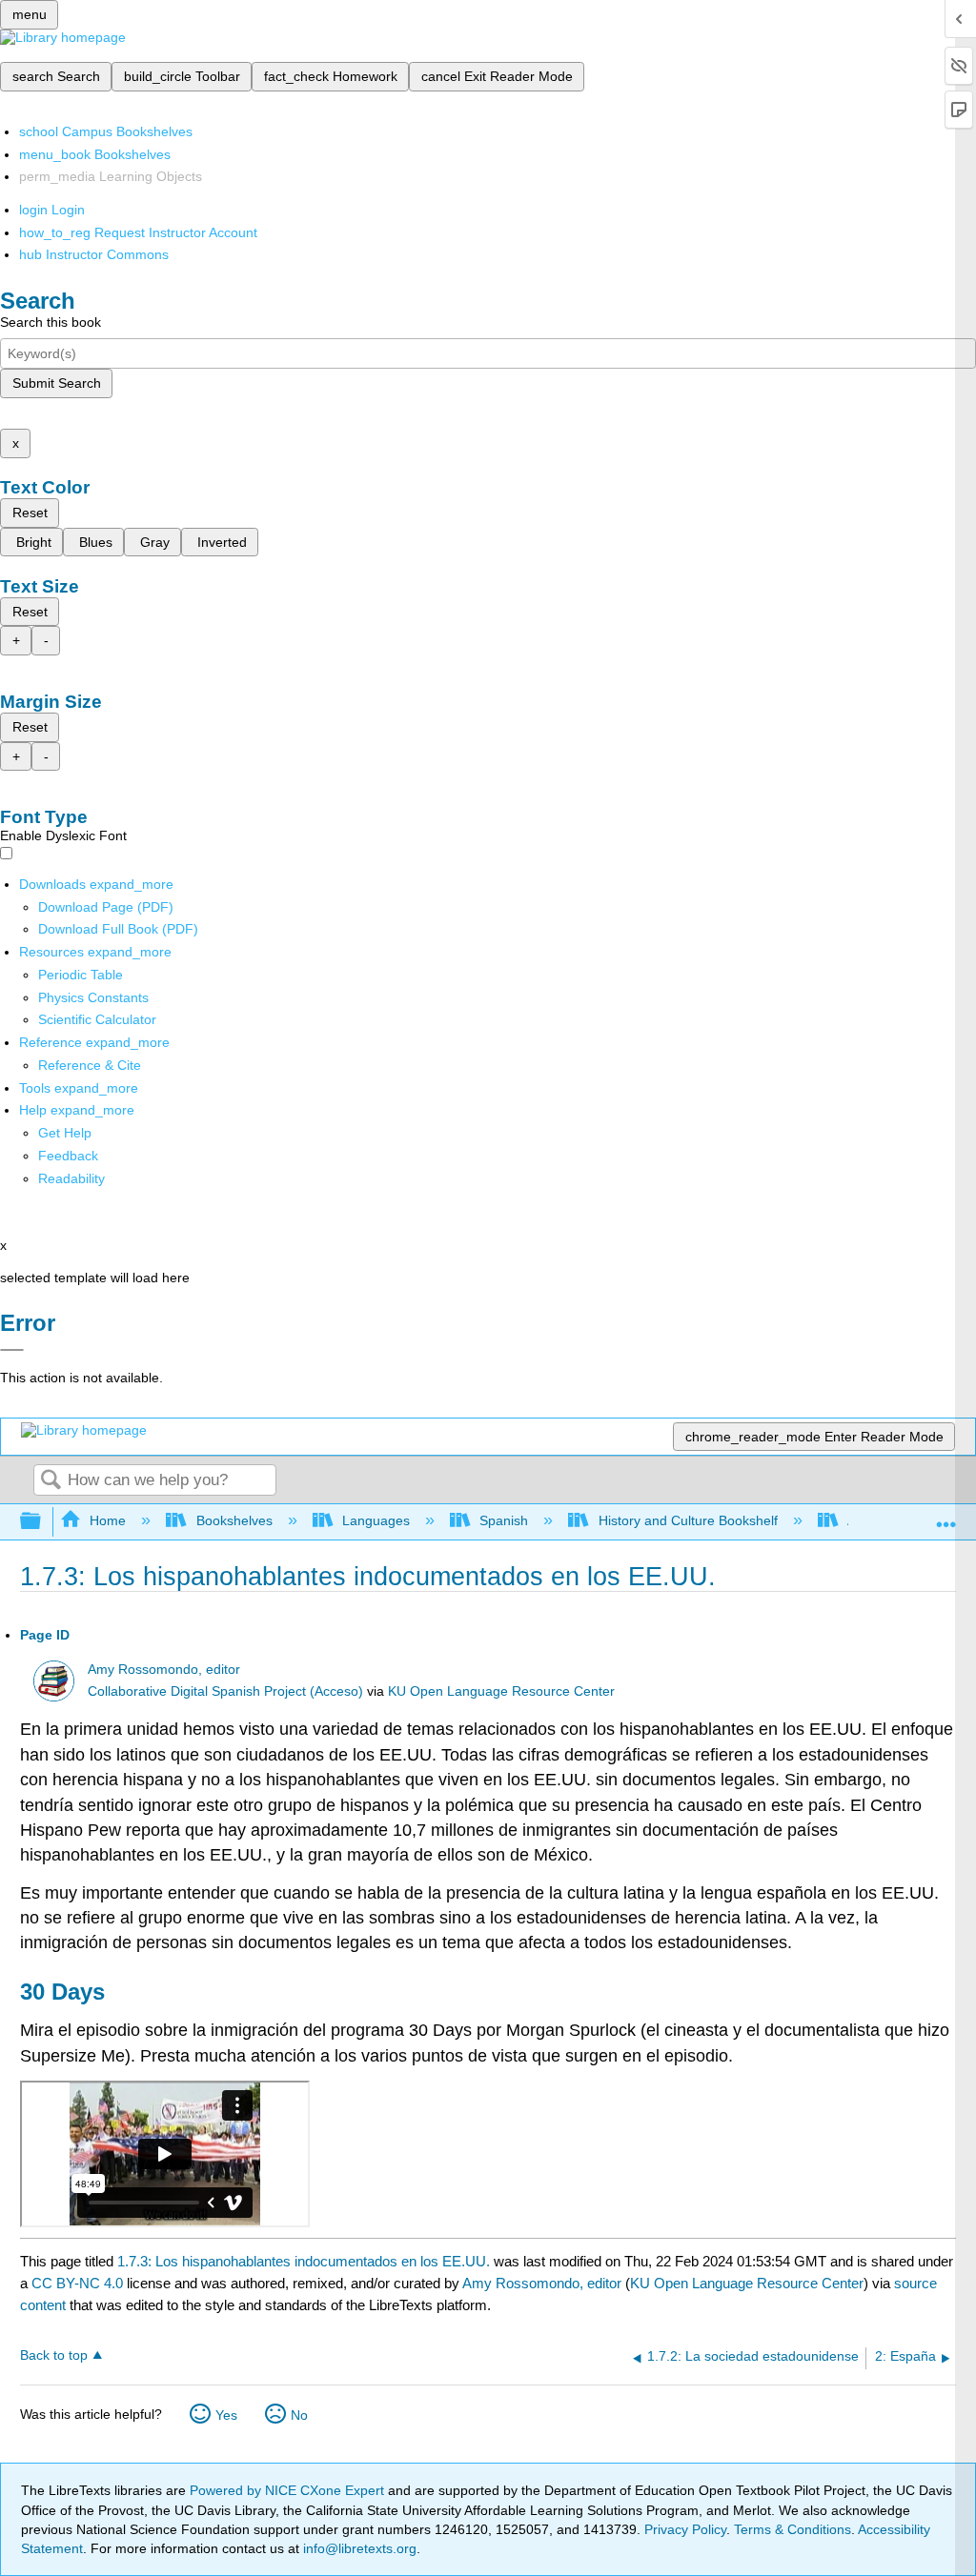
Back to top (54, 2355)
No (299, 2415)
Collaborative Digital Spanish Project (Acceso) (225, 1691)
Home (108, 1520)
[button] (68, 1156)
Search (51, 1481)
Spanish (504, 1520)
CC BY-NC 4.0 (77, 2283)
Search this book (51, 322)
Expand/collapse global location (946, 1516)
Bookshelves (234, 1520)
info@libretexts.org (358, 2548)
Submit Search (57, 383)
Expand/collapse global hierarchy (43, 1522)
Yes (226, 2415)
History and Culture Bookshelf (688, 1520)
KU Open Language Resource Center (501, 1691)
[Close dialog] (12, 1350)
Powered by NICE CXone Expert (289, 2490)
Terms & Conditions (793, 2529)
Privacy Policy (685, 2529)
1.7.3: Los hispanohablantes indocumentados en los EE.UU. (304, 2261)
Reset (30, 513)
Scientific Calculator (97, 1019)
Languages (376, 1520)
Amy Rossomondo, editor (164, 1670)
